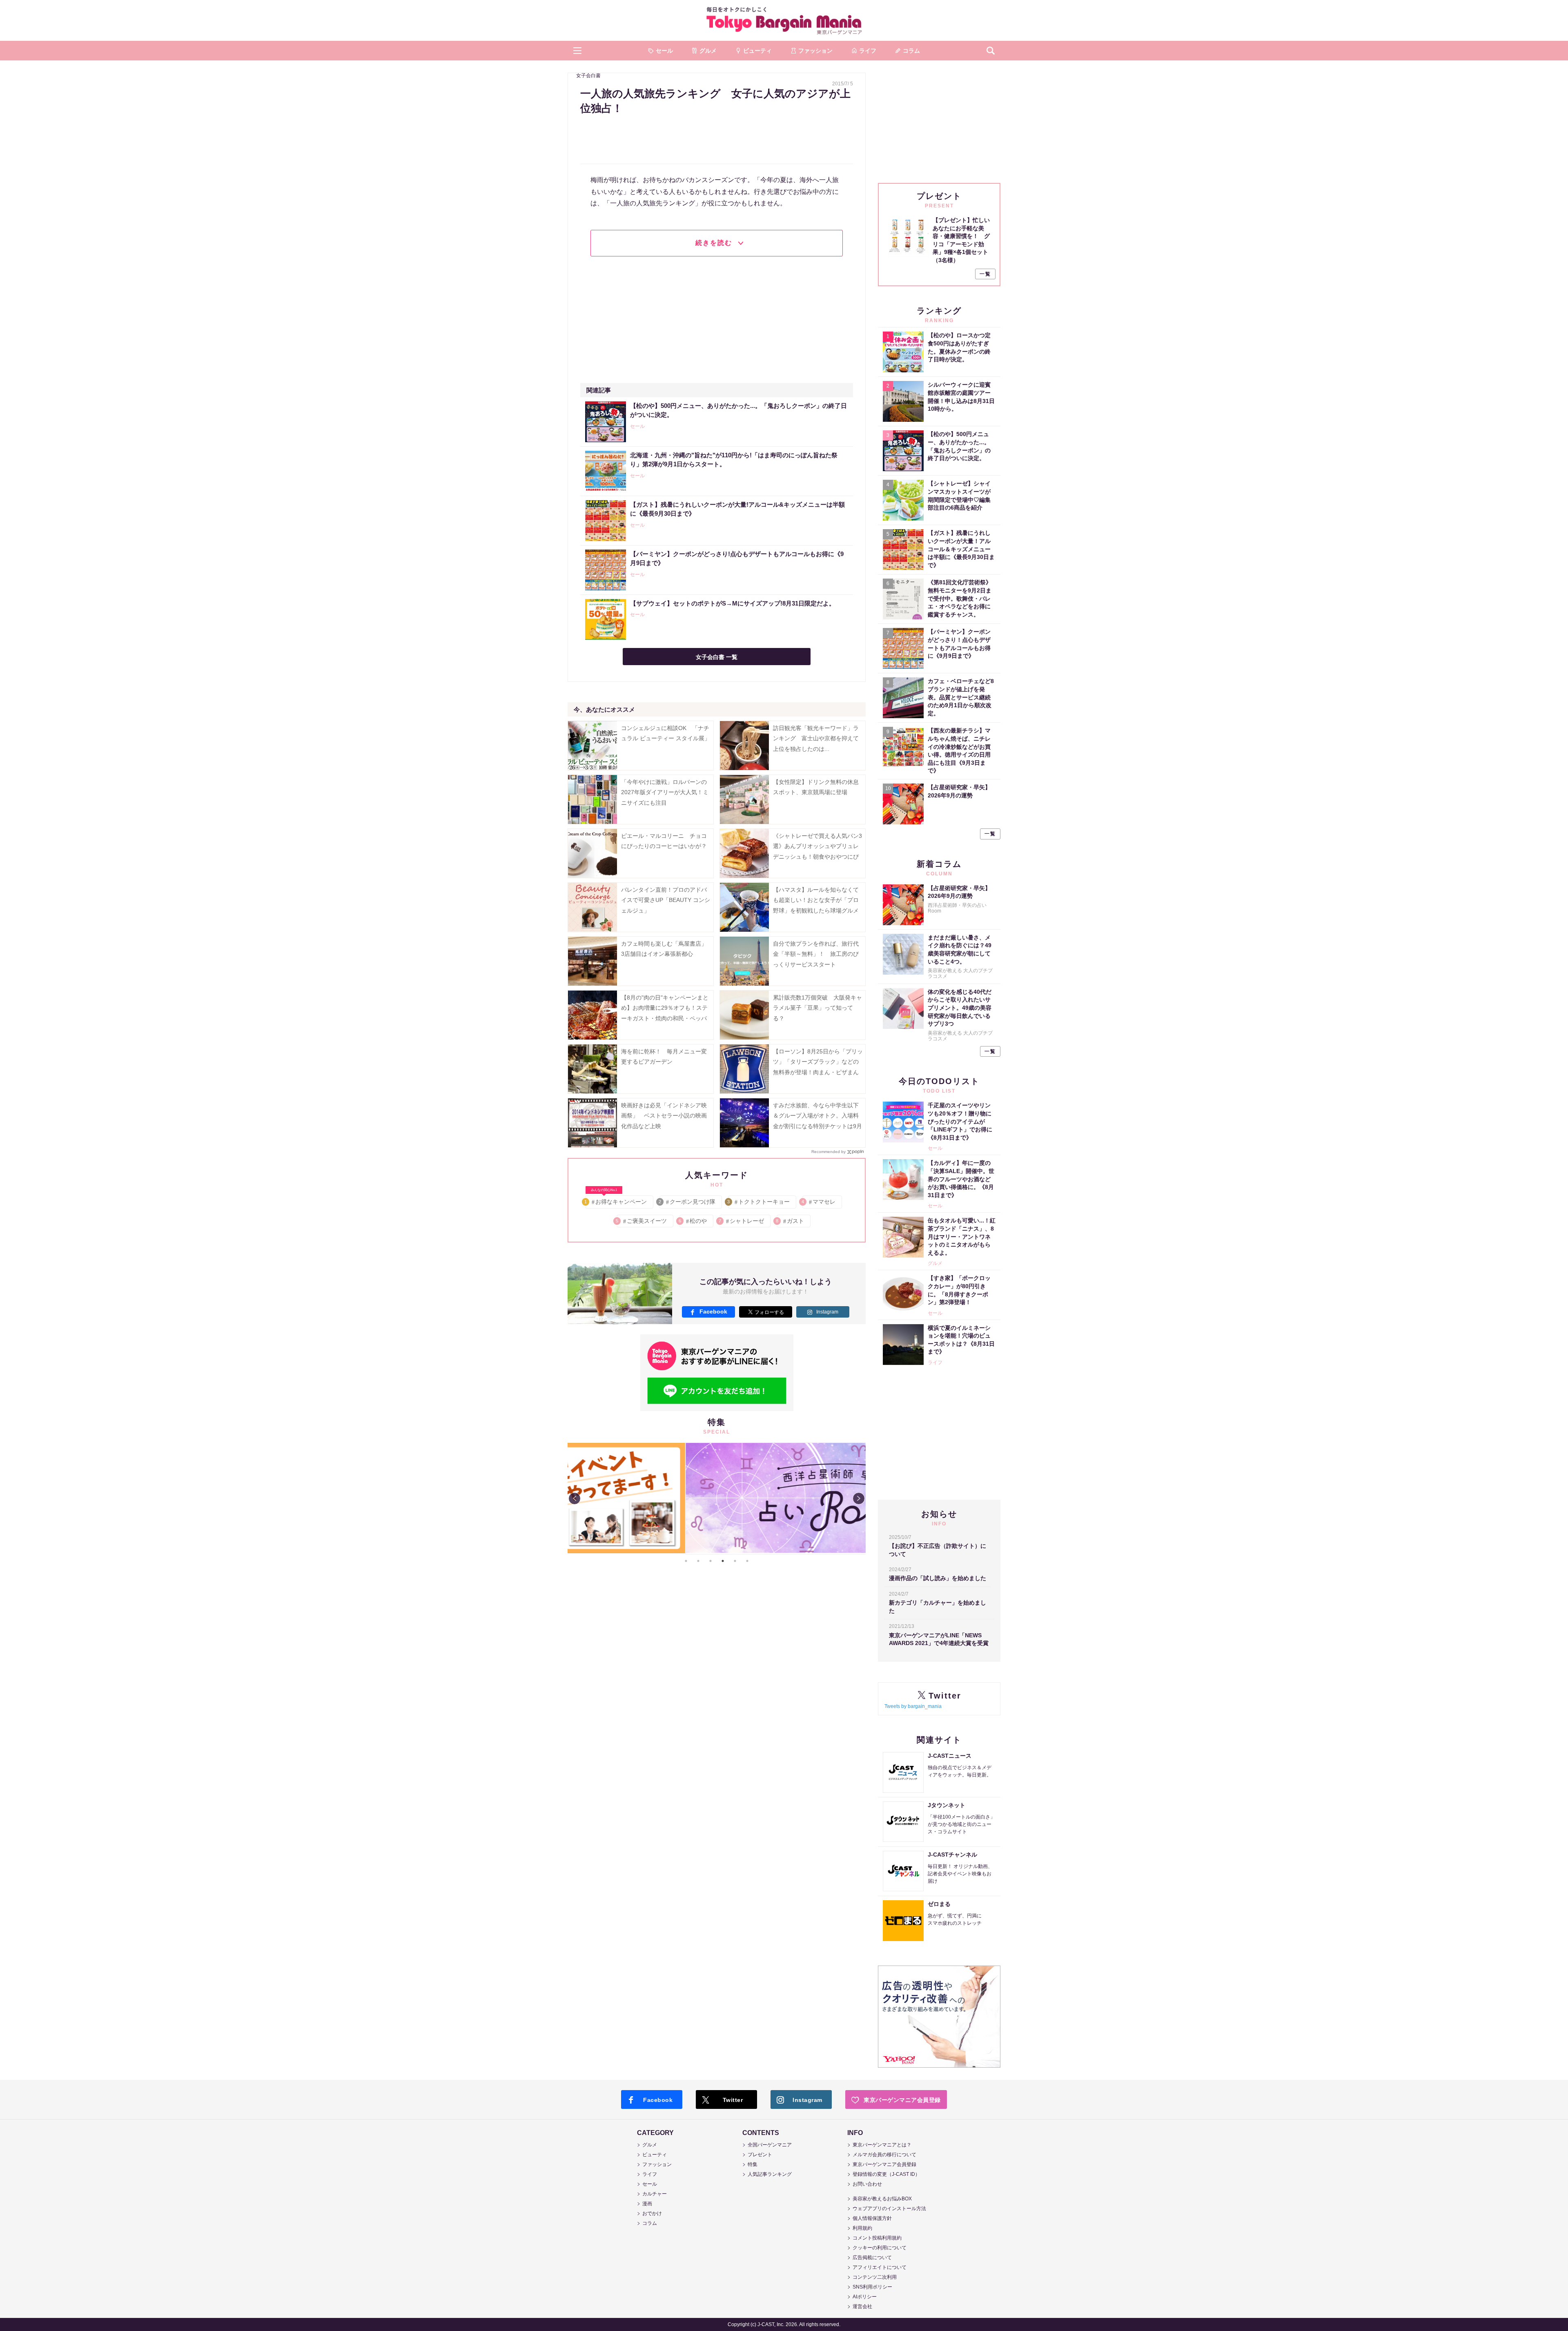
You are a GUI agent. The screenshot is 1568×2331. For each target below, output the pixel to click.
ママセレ (819, 1202)
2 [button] (698, 1561)
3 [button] (710, 1561)
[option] (717, 1498)
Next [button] (859, 1498)
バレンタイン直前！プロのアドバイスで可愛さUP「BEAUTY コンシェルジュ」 (666, 900)
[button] (577, 51)
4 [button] (723, 1561)
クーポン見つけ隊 (687, 1202)
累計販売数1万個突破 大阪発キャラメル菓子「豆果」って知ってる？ (817, 1008)
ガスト (790, 1221)
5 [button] (735, 1561)
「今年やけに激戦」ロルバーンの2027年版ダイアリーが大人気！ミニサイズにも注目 (665, 792)
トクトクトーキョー (759, 1202)
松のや (693, 1221)
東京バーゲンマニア (784, 20)
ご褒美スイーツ (642, 1221)
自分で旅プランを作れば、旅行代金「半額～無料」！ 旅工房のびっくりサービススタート (816, 954)
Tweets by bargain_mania (913, 1706)
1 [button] (686, 1561)
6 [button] (747, 1561)
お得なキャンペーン (616, 1200)
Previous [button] (575, 1498)
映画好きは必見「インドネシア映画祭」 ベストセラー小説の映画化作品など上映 (664, 1115)
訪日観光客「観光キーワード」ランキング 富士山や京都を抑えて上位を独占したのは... (816, 738)
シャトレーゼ (742, 1221)
